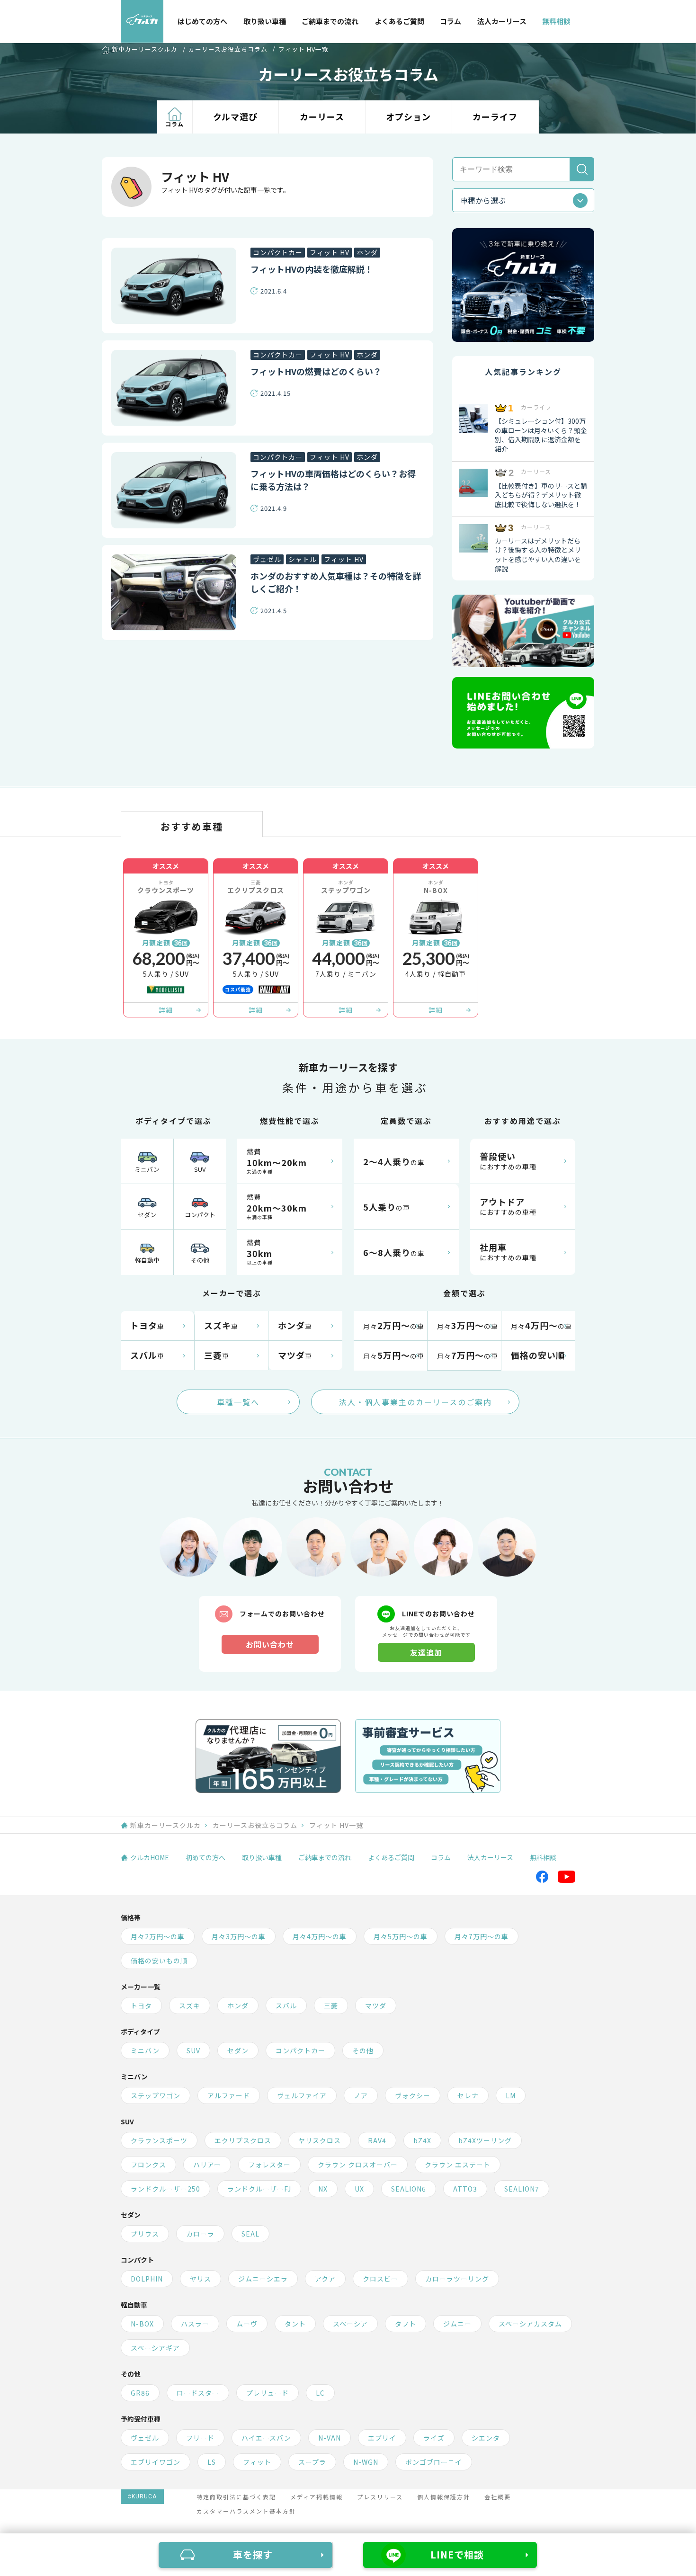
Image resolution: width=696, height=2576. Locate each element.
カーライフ (495, 116)
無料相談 (556, 21)
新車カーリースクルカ (145, 50)
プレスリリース (380, 2497)
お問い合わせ (270, 1644)
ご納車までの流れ (330, 21)
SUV (200, 1169)
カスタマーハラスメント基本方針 (246, 2511)
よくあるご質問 (399, 21)
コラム (451, 21)
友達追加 (426, 1652)
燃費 (277, 1161)
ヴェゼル (267, 559)
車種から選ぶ (483, 200)
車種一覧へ (238, 1402)
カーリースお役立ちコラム (228, 49)
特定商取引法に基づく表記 (236, 2497)
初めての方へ (205, 1857)
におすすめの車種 (508, 1161)
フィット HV (330, 252)
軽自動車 (147, 1260)
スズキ (190, 2006)
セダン (147, 1215)
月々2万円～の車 (158, 1936)
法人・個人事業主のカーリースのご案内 (415, 1402)
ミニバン (147, 1169)
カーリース (322, 116)
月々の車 (394, 1325)
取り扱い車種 (265, 21)
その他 (200, 1260)
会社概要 (498, 2497)
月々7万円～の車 (482, 1936)
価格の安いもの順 (159, 1961)
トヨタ (141, 2006)
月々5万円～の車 (401, 1936)
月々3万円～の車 (239, 1936)
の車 (394, 1161)
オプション (408, 116)
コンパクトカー (278, 252)
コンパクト (200, 1215)
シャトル (303, 559)
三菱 (331, 2006)
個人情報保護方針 (444, 2497)
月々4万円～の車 (320, 1936)
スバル (286, 2006)
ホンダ (367, 252)
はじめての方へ (202, 21)
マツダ (376, 2006)
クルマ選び (235, 116)
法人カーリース (502, 21)
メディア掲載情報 (317, 2497)
